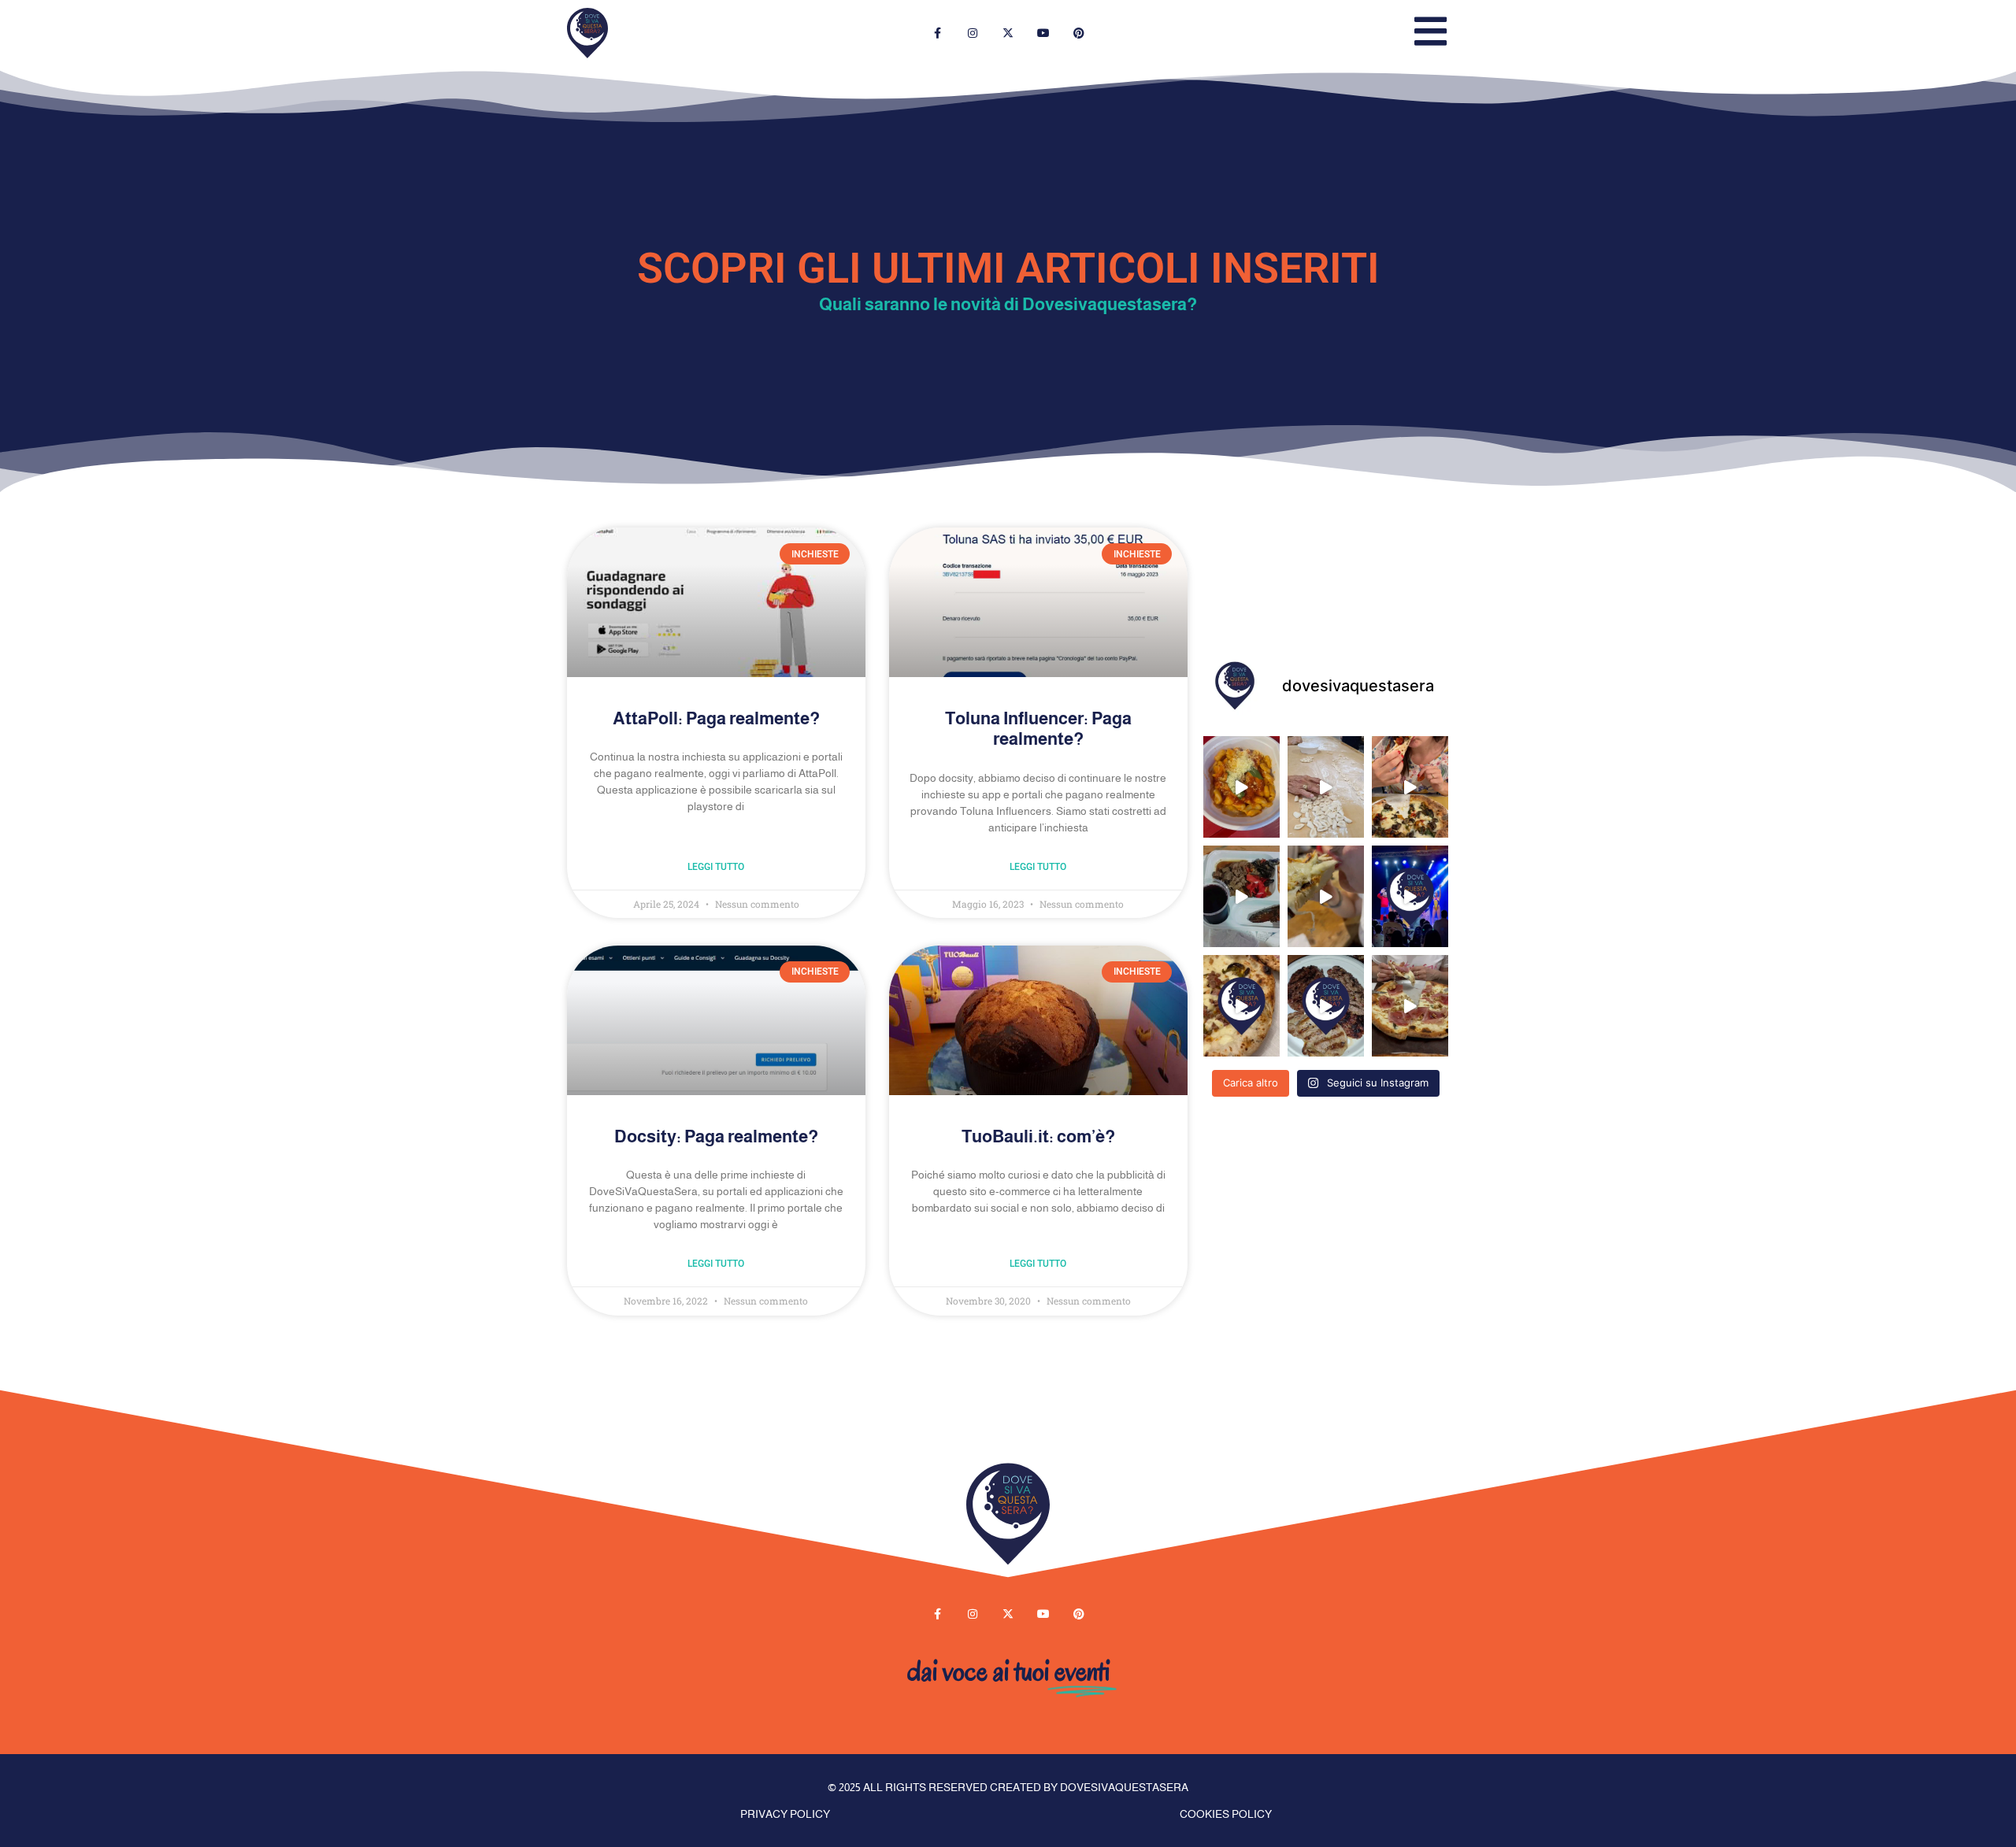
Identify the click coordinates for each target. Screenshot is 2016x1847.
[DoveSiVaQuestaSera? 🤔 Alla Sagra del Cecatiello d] (1326, 787)
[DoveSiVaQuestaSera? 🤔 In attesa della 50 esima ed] (1326, 896)
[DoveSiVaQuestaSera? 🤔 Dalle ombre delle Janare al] (1410, 1006)
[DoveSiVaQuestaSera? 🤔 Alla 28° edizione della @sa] (1241, 896)
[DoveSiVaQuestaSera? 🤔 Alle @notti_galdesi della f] (1410, 896)
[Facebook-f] (938, 33)
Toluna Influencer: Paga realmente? (1038, 729)
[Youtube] (1043, 33)
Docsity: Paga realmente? (716, 1136)
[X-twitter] (1008, 33)
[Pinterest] (1078, 33)
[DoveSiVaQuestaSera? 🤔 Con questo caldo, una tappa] (1326, 1006)
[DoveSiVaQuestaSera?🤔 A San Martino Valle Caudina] (1241, 1006)
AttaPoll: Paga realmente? (716, 718)
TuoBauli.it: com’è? (1038, 1136)
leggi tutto (716, 867)
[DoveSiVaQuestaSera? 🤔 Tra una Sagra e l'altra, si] (1410, 787)
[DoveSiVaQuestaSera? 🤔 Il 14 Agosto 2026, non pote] (1241, 787)
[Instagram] (973, 33)
